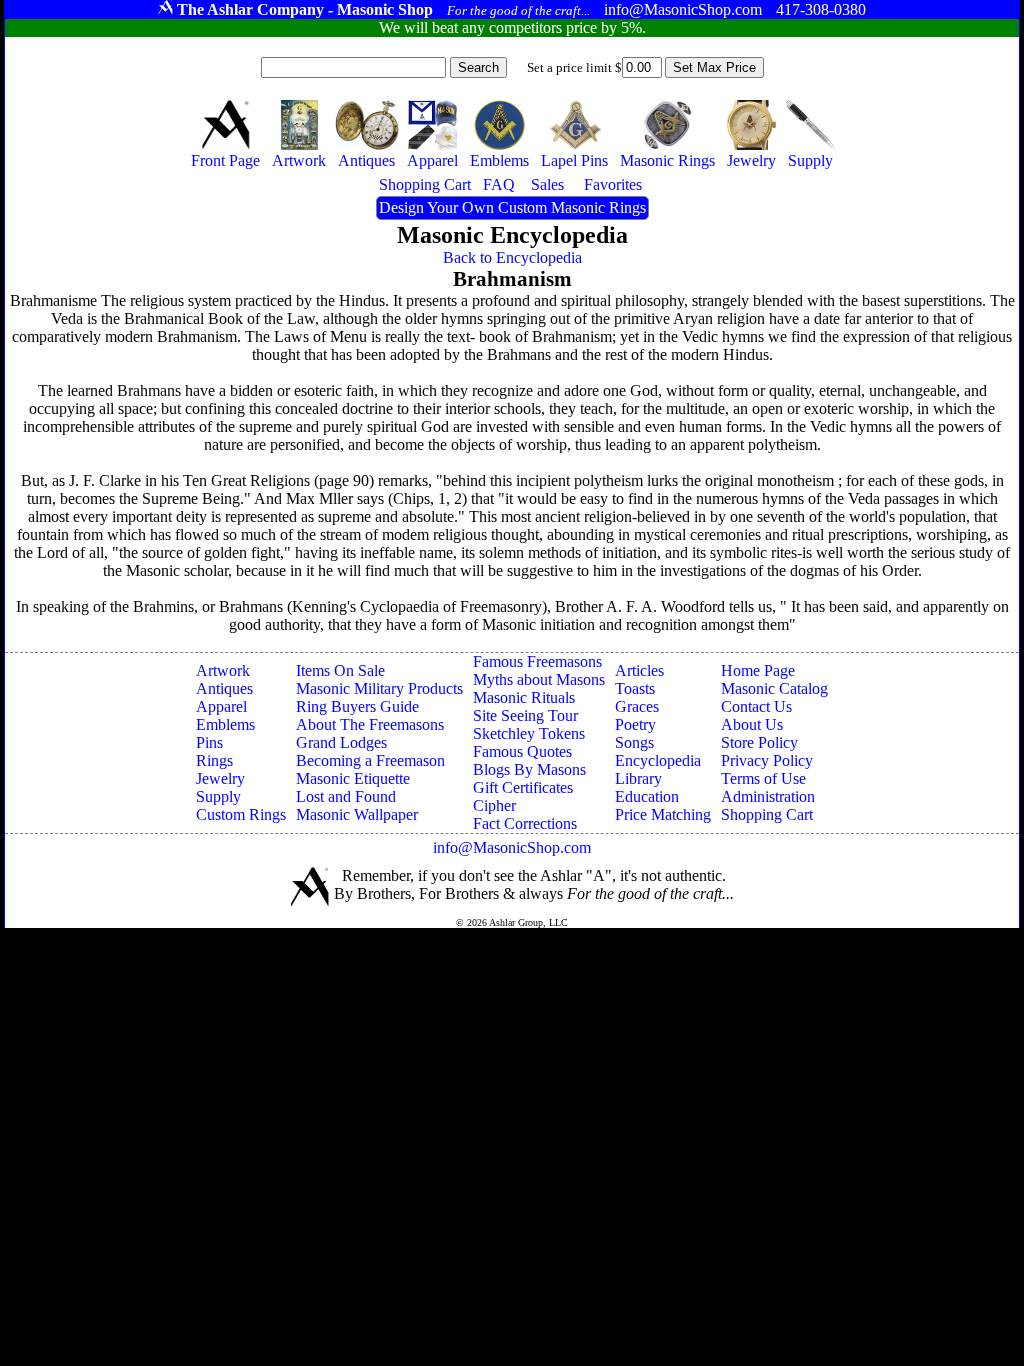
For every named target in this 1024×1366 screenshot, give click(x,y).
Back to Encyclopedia (512, 257)
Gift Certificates (523, 787)
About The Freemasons (370, 724)
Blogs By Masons (529, 769)
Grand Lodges (341, 742)
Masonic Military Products (379, 688)
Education (647, 796)
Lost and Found (346, 796)
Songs (634, 742)
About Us (752, 724)
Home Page (758, 670)
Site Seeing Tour (525, 715)
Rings (214, 760)
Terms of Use (763, 778)
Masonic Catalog (774, 688)
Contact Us (756, 706)
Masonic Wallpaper (357, 814)
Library (638, 778)
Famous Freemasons (537, 661)
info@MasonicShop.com (512, 847)
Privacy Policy (767, 760)
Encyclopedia (658, 760)
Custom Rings (241, 814)
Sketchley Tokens (529, 733)
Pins (209, 742)
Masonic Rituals (524, 697)
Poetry (635, 724)
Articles (639, 670)
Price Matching (663, 814)
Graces (637, 706)
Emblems (225, 724)
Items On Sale (340, 670)
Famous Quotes (522, 751)
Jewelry (220, 778)
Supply (218, 796)
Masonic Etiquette (353, 778)
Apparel (221, 706)
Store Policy (759, 742)
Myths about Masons (539, 679)
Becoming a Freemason (370, 760)
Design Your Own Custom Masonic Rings (512, 207)
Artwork (223, 670)
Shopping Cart (767, 814)
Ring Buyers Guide (357, 706)
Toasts (635, 688)
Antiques (224, 688)
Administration (768, 796)
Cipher (494, 805)
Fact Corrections (525, 823)
